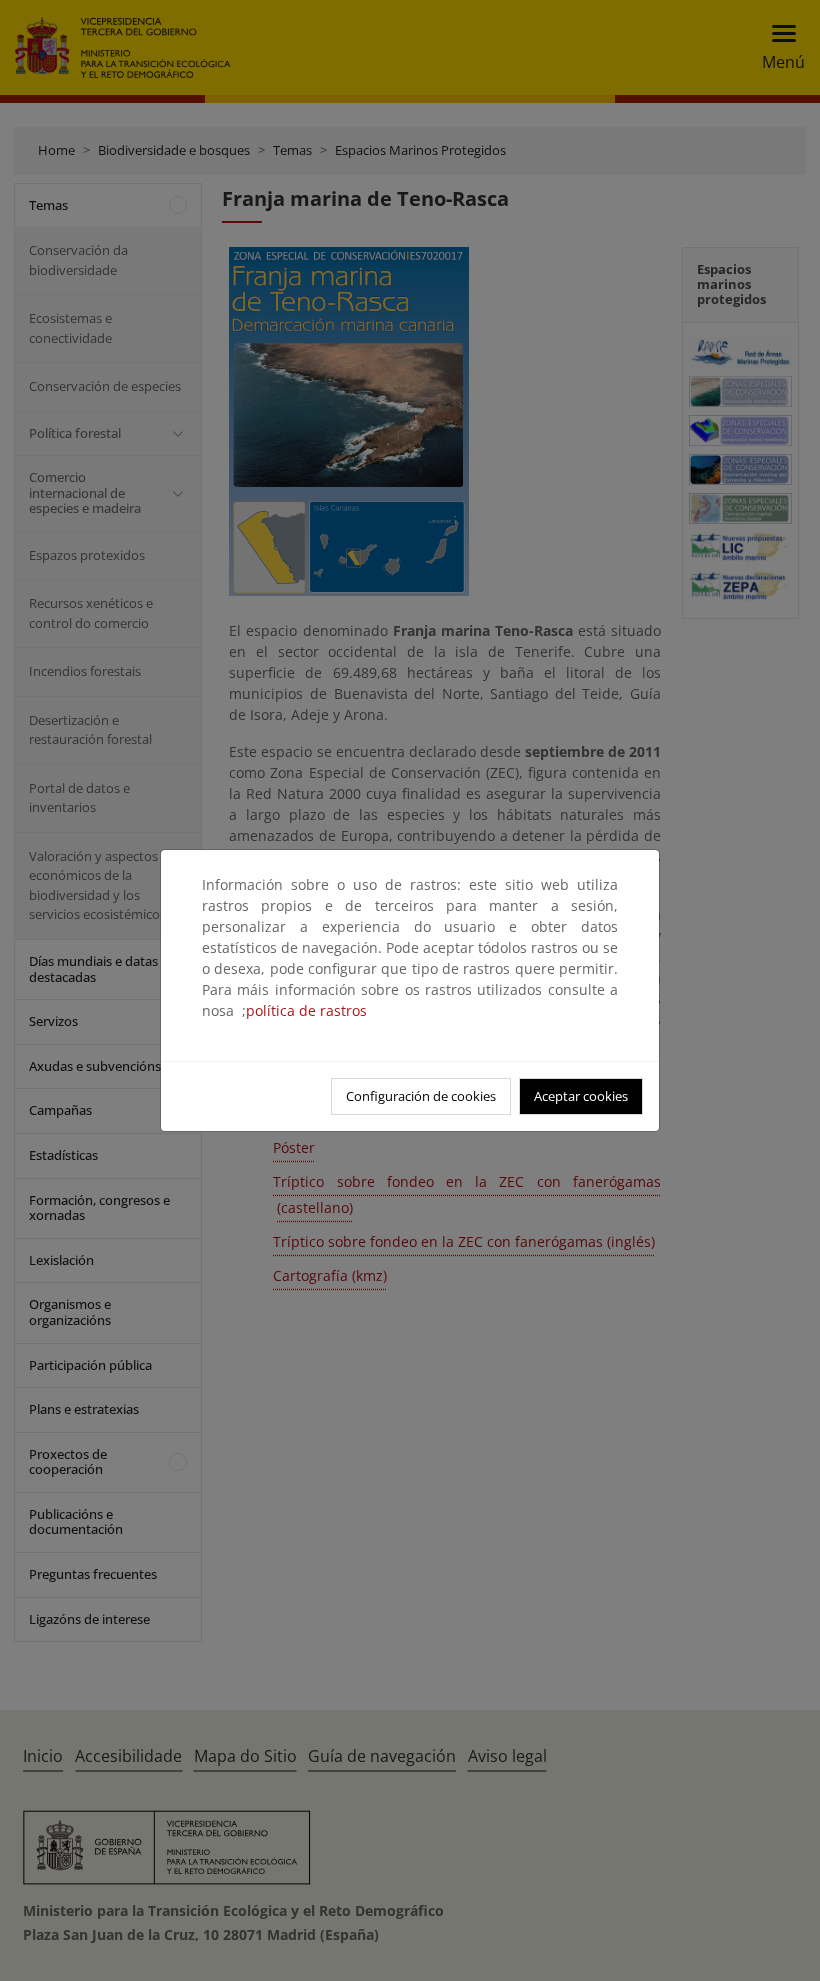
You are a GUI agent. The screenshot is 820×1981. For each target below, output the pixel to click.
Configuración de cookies (421, 1096)
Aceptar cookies (581, 1096)
